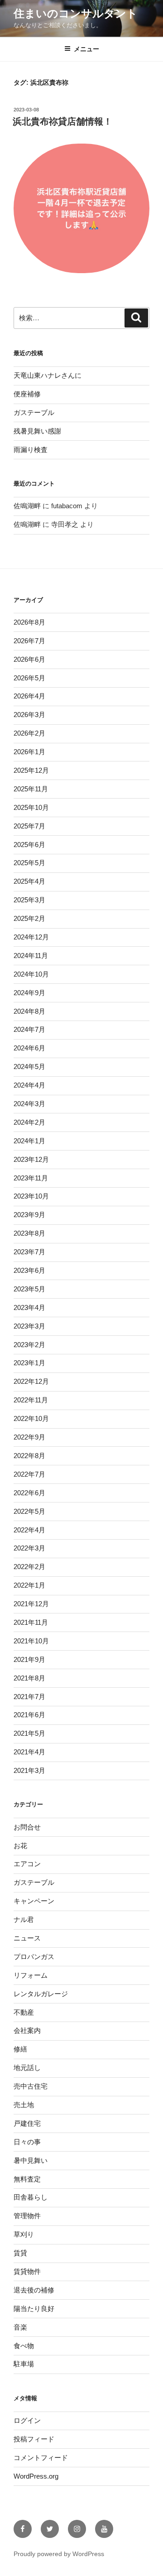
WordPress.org (36, 2476)
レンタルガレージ (41, 1994)
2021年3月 (29, 1770)
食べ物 (24, 2346)
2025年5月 (29, 863)
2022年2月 (29, 1567)
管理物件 (27, 2216)
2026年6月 (29, 659)
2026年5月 (29, 678)
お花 (20, 1846)
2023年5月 (29, 1289)
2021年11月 (31, 1622)
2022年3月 (29, 1548)
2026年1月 (29, 752)
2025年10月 (31, 807)
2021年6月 (29, 1715)
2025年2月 (29, 918)
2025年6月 (29, 845)
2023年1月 (29, 1363)
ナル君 (24, 1919)
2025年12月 (31, 770)
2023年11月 (31, 1178)
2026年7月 (29, 641)
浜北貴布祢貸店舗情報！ (62, 121)
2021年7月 (29, 1697)
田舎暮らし (31, 2197)
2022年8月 (29, 1456)
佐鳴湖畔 (27, 506)
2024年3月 (29, 1104)
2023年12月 (31, 1159)
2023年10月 (31, 1196)
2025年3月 (29, 900)
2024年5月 (29, 1067)
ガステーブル (34, 412)
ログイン (27, 2420)
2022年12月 (31, 1381)
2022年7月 (29, 1474)
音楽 (20, 2327)
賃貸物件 (27, 2271)
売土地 (24, 2105)
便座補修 (27, 394)
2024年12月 (31, 937)
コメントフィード (41, 2458)
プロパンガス (34, 1957)
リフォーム (31, 1975)
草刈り (24, 2234)
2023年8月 (29, 1233)
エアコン (27, 1864)
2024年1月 (29, 1141)
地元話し (27, 2068)
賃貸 (20, 2253)
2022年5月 (29, 1511)
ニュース (27, 1938)
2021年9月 (29, 1659)
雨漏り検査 (31, 450)
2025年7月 (29, 826)
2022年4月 (29, 1530)
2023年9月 (29, 1215)
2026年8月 (29, 622)
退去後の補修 (34, 2290)
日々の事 (27, 2142)
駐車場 (24, 2364)
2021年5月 (29, 1733)
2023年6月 (29, 1270)
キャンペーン (34, 1901)
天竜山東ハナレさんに (48, 375)
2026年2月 (29, 733)
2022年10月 (31, 1418)
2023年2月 (29, 1345)
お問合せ (27, 1827)
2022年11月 (31, 1400)
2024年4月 (29, 1085)
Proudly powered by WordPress (59, 2554)
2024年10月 (31, 974)
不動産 (24, 2012)
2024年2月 (29, 1122)
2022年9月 (29, 1437)
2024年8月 (29, 1011)
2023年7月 (29, 1252)
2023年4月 (29, 1307)
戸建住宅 (27, 2123)
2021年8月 (29, 1678)
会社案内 (27, 2030)
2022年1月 (29, 1585)
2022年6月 (29, 1493)
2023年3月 (29, 1326)
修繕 (20, 2049)
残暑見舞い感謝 (37, 431)
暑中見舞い (31, 2160)
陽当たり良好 (34, 2309)
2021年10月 (31, 1641)
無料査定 (27, 2179)
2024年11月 (31, 956)
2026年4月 (29, 696)
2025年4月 (29, 881)
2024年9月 (29, 993)
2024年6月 (29, 1048)
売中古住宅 (31, 2086)
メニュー (86, 49)
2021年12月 (31, 1604)
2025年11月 (31, 789)
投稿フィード (34, 2439)
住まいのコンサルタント (76, 13)
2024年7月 (29, 1029)
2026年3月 (29, 715)
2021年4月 (29, 1752)
